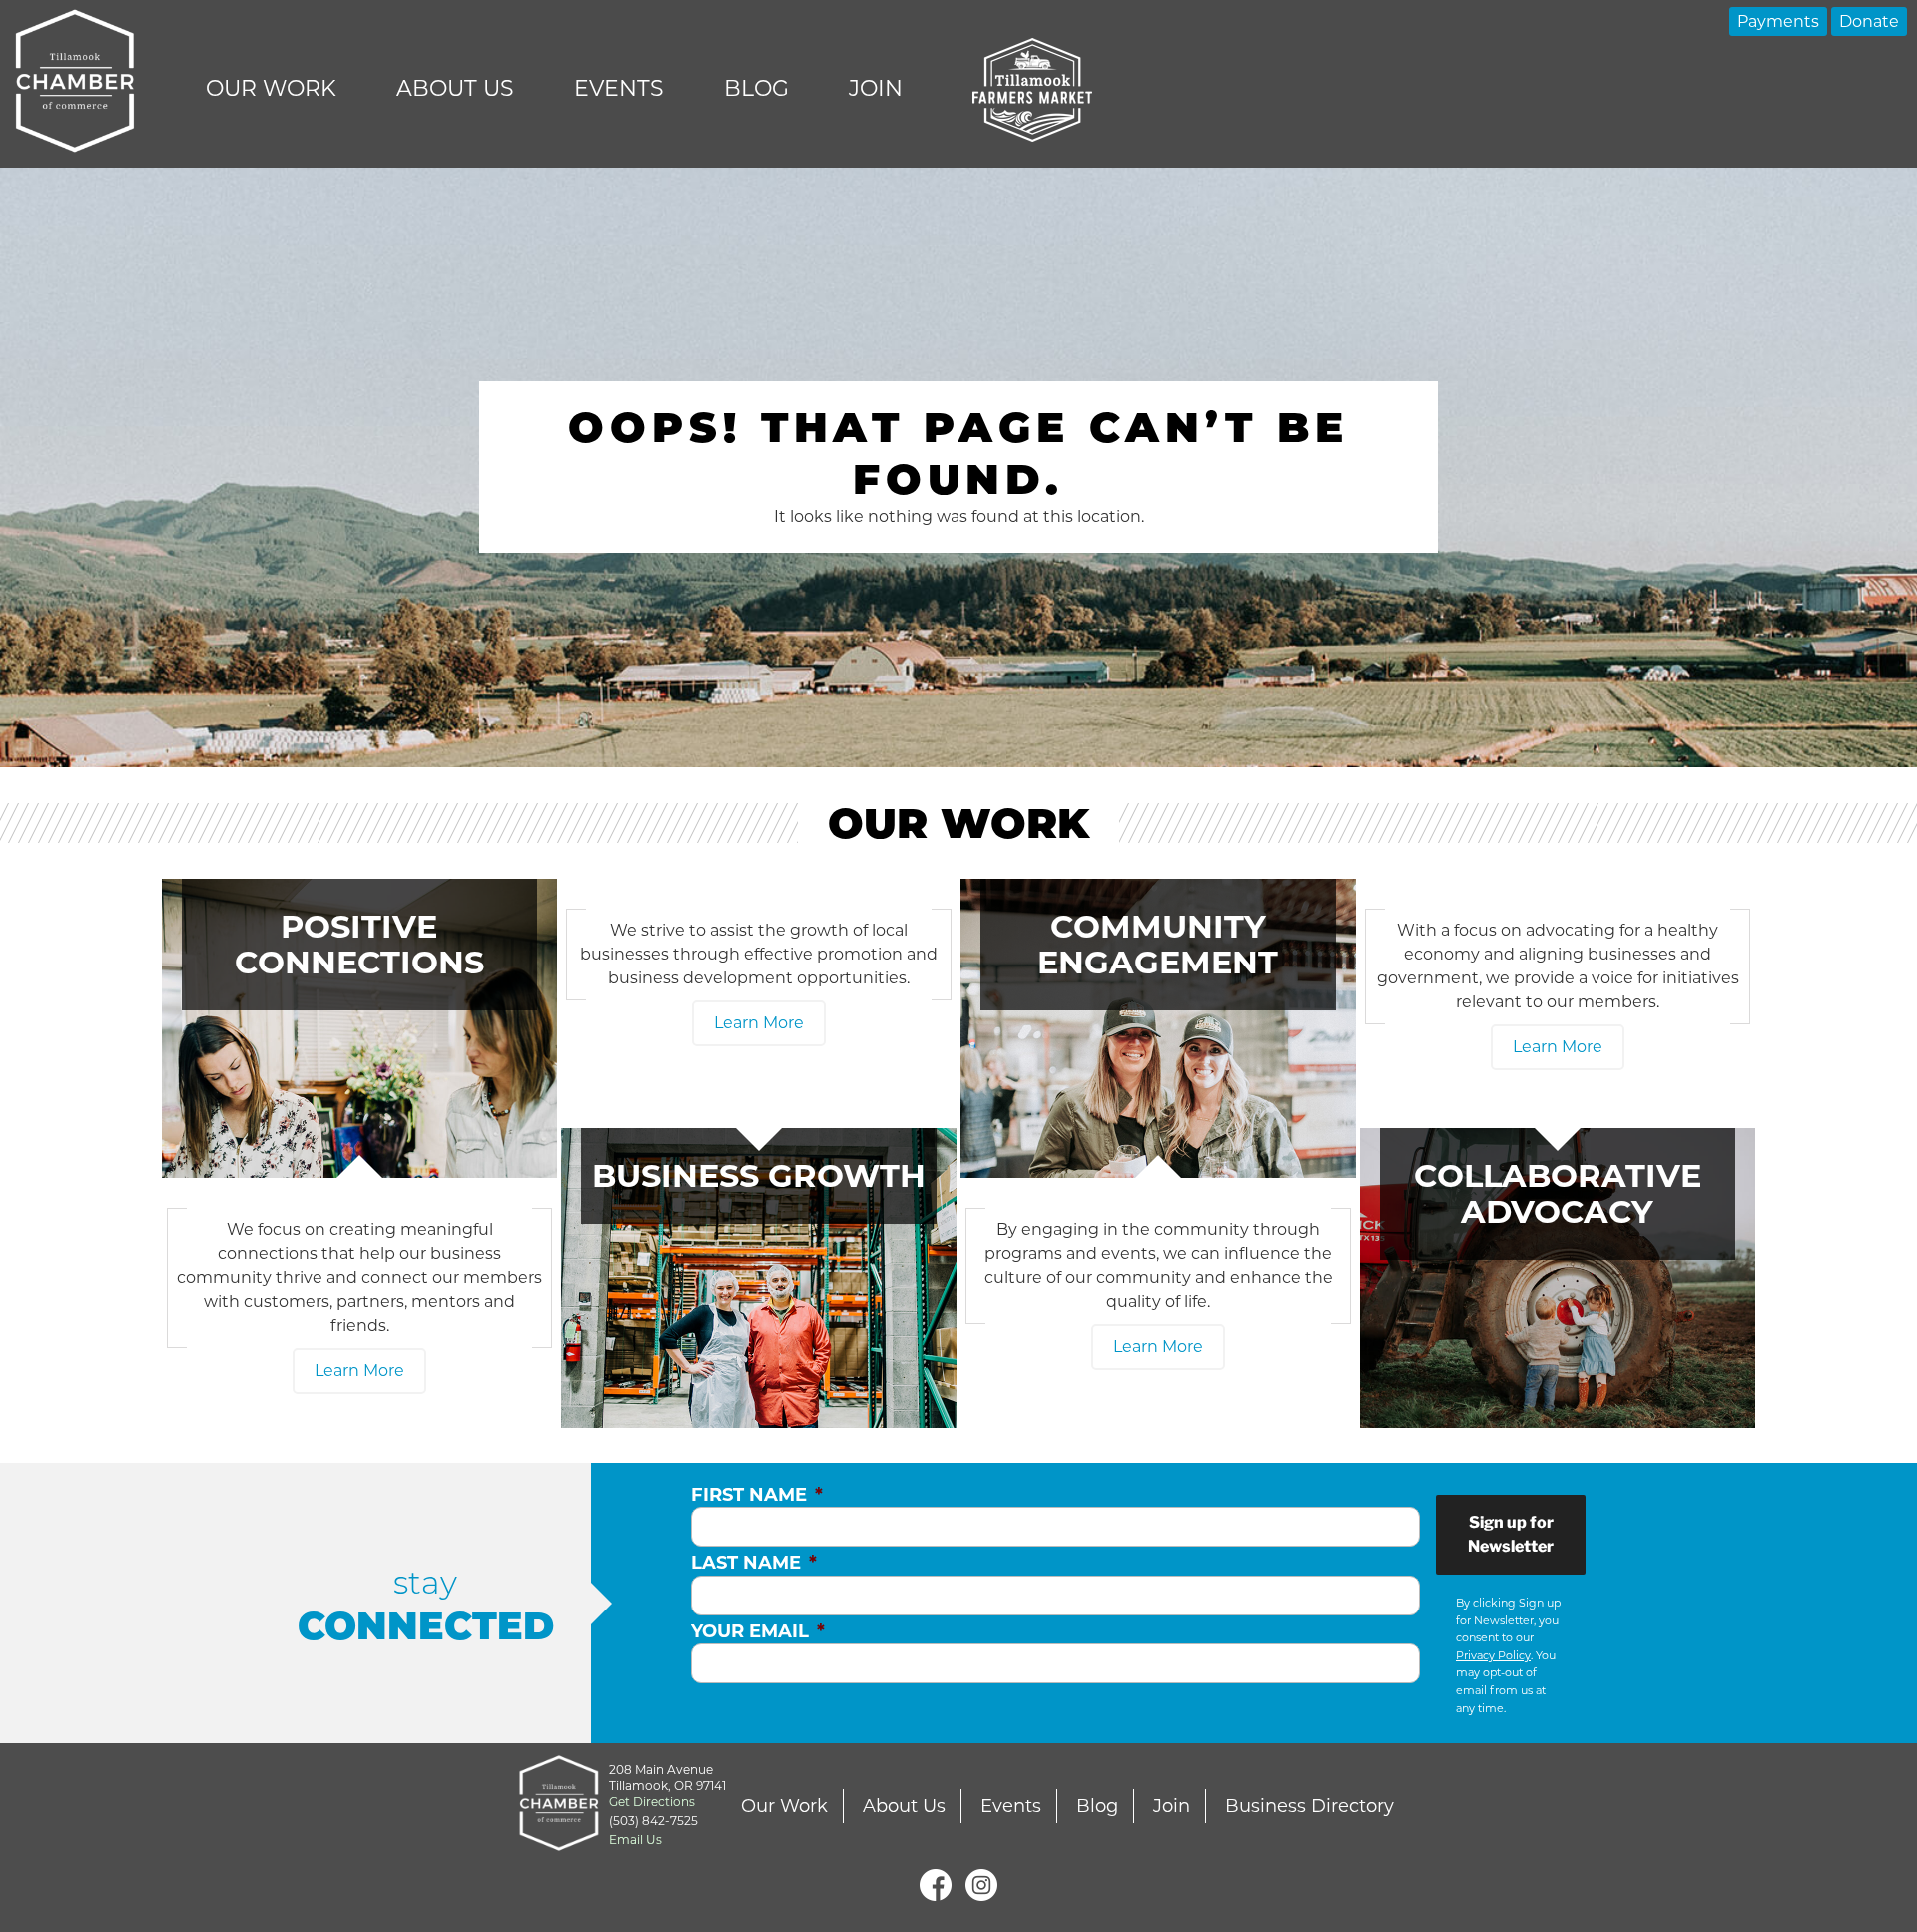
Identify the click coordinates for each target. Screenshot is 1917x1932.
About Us (455, 88)
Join (876, 88)
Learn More (359, 1370)
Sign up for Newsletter (1511, 1534)
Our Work (271, 88)
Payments (1778, 21)
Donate (1869, 21)
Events (619, 88)
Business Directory (1309, 1806)
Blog (756, 88)
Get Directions (652, 1802)
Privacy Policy (1493, 1655)
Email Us (636, 1840)
